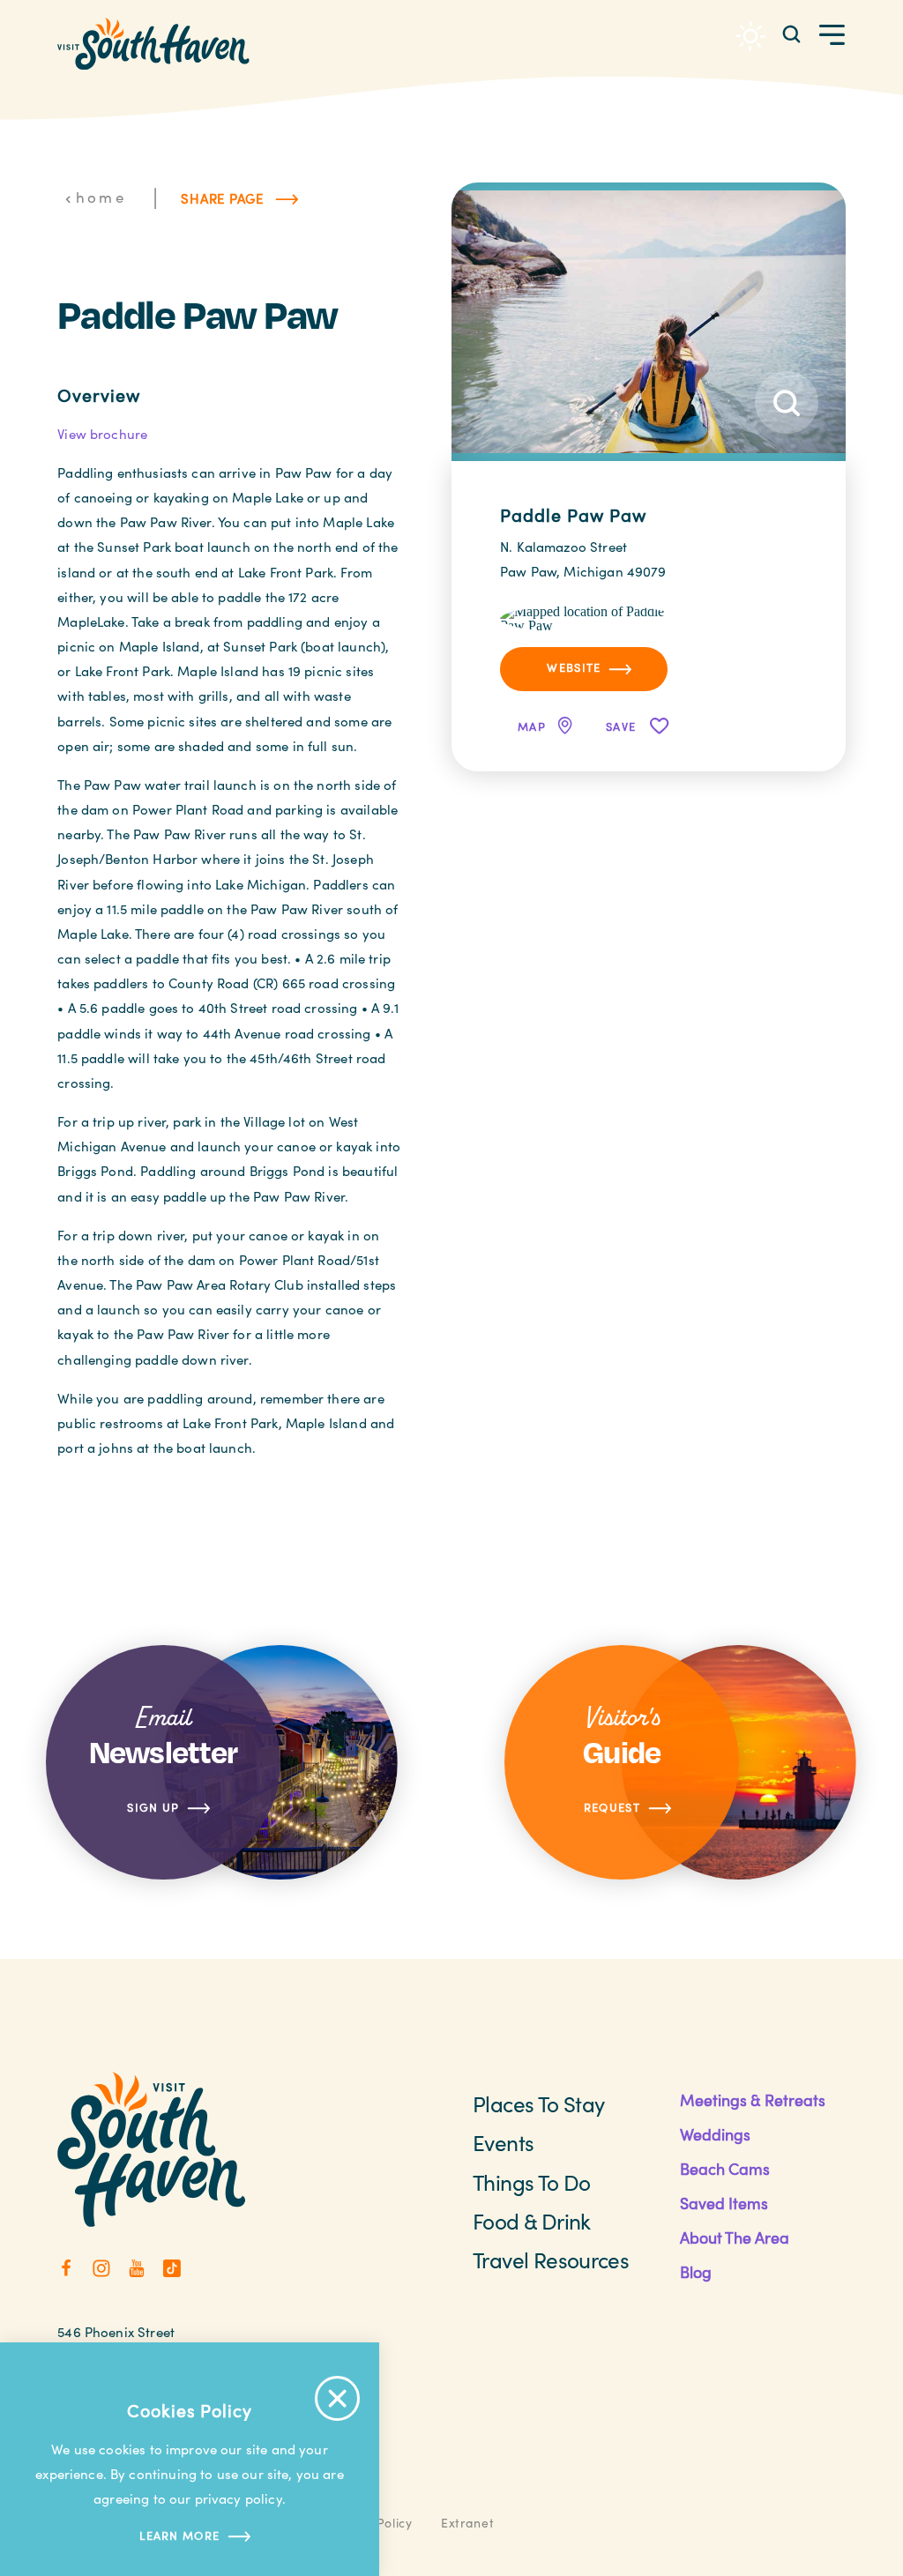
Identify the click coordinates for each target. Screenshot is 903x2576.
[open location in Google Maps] (590, 618)
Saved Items (724, 2203)
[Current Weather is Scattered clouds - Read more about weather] (750, 36)
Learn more (179, 2535)
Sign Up (153, 1807)
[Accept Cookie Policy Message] (337, 2398)
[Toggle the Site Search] (791, 33)
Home (101, 197)
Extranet (468, 2523)
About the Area (735, 2237)
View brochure (102, 434)
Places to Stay (538, 2104)
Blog (696, 2272)
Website (574, 667)
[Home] (153, 44)
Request (612, 1807)
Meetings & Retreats (753, 2100)
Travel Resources (551, 2260)
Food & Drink (532, 2221)
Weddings (715, 2134)
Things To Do (532, 2182)
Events (503, 2143)
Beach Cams (725, 2169)
